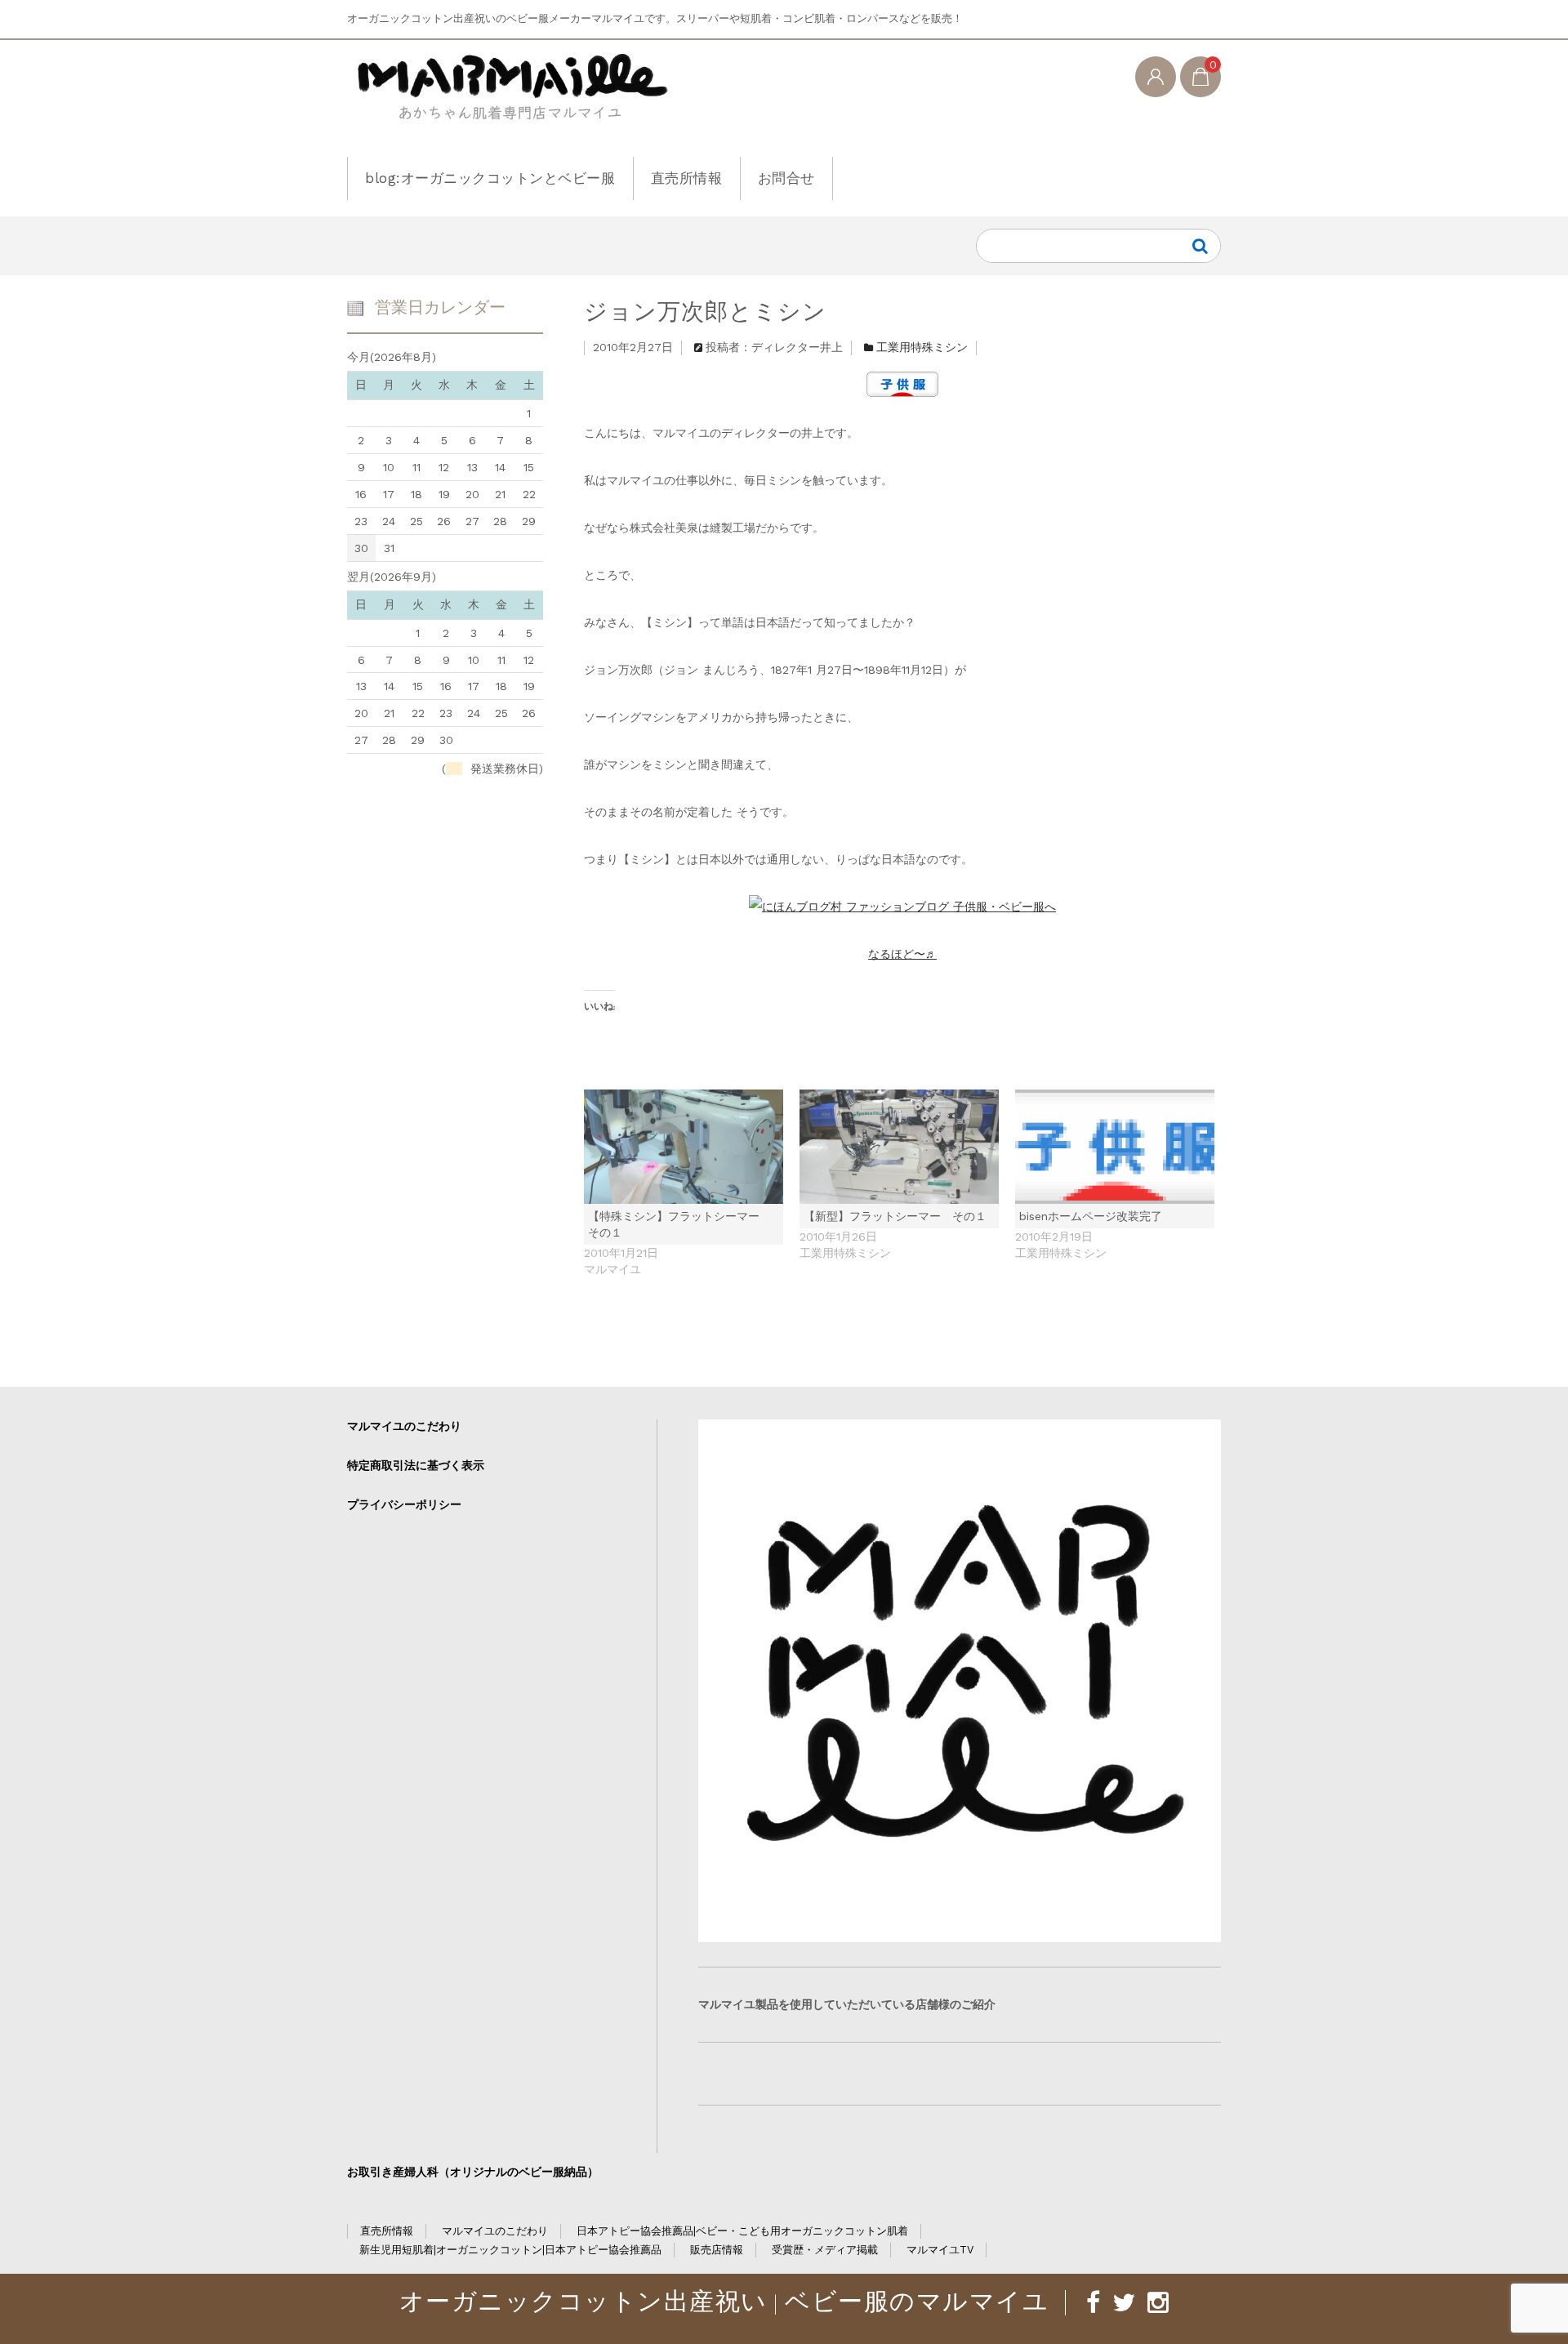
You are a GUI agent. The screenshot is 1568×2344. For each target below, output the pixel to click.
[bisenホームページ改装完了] (1115, 1147)
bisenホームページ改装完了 (1091, 1216)
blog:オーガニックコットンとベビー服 (490, 178)
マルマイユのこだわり (404, 1426)
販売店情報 (717, 2250)
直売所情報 (687, 178)
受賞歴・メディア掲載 (825, 2250)
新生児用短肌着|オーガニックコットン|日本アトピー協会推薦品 (510, 2250)
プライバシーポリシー (404, 1504)
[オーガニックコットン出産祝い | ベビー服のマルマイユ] (510, 100)
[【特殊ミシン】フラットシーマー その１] (684, 1146)
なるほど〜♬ (902, 954)
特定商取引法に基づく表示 (416, 1465)
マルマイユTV (940, 2250)
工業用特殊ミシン (922, 347)
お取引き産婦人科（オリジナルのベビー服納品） (473, 2172)
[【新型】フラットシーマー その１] (899, 1146)
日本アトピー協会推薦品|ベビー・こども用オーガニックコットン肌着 (742, 2231)
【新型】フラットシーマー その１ (895, 1216)
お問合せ (786, 178)
